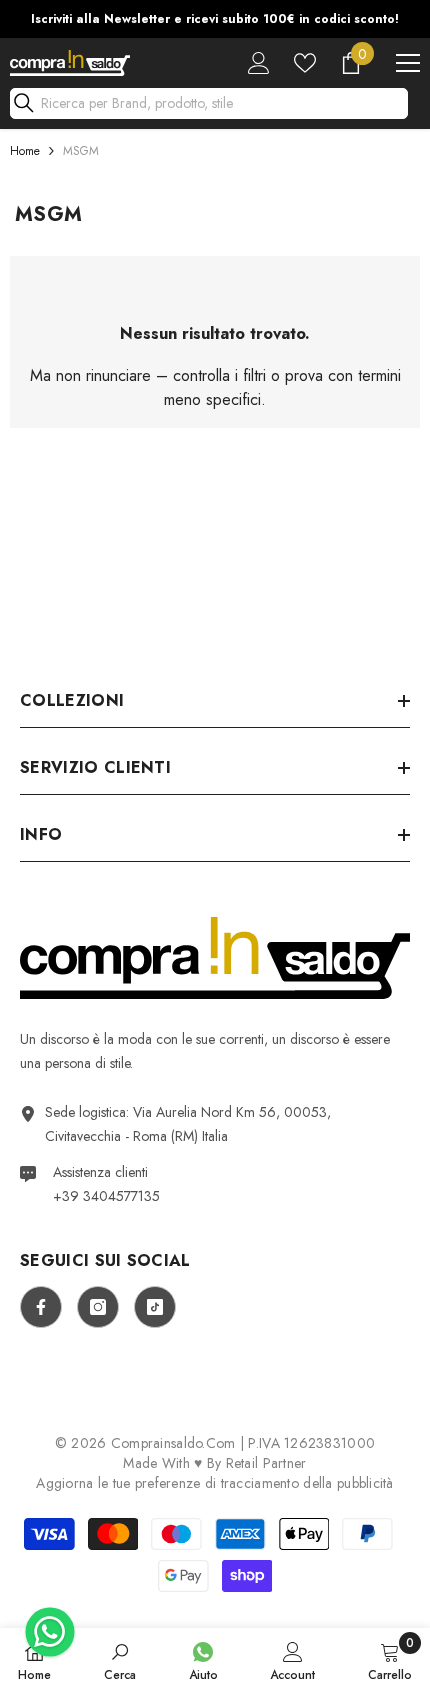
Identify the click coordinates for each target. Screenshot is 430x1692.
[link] (120, 1660)
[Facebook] (41, 1307)
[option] (215, 19)
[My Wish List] (305, 63)
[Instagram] (98, 1307)
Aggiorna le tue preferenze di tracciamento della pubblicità (215, 1483)
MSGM (81, 151)
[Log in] (259, 63)
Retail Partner (266, 1463)
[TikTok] (155, 1307)
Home (25, 151)
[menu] (408, 63)
